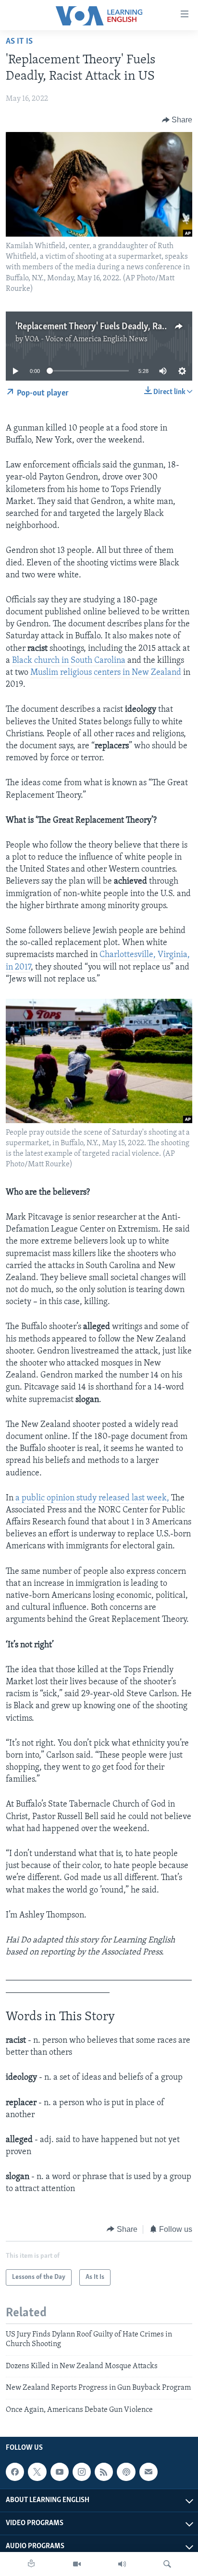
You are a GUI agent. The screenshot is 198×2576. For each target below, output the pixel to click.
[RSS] (104, 2472)
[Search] (167, 2564)
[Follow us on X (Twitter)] (37, 2472)
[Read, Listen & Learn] (31, 2564)
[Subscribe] (148, 2472)
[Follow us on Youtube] (60, 2472)
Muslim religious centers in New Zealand (106, 673)
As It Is (19, 42)
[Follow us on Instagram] (82, 2472)
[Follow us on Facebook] (15, 2472)
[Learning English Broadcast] (122, 2564)
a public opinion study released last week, (92, 1498)
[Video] (77, 2564)
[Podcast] (126, 2472)
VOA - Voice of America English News (86, 339)
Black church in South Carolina (69, 661)
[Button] (177, 120)
